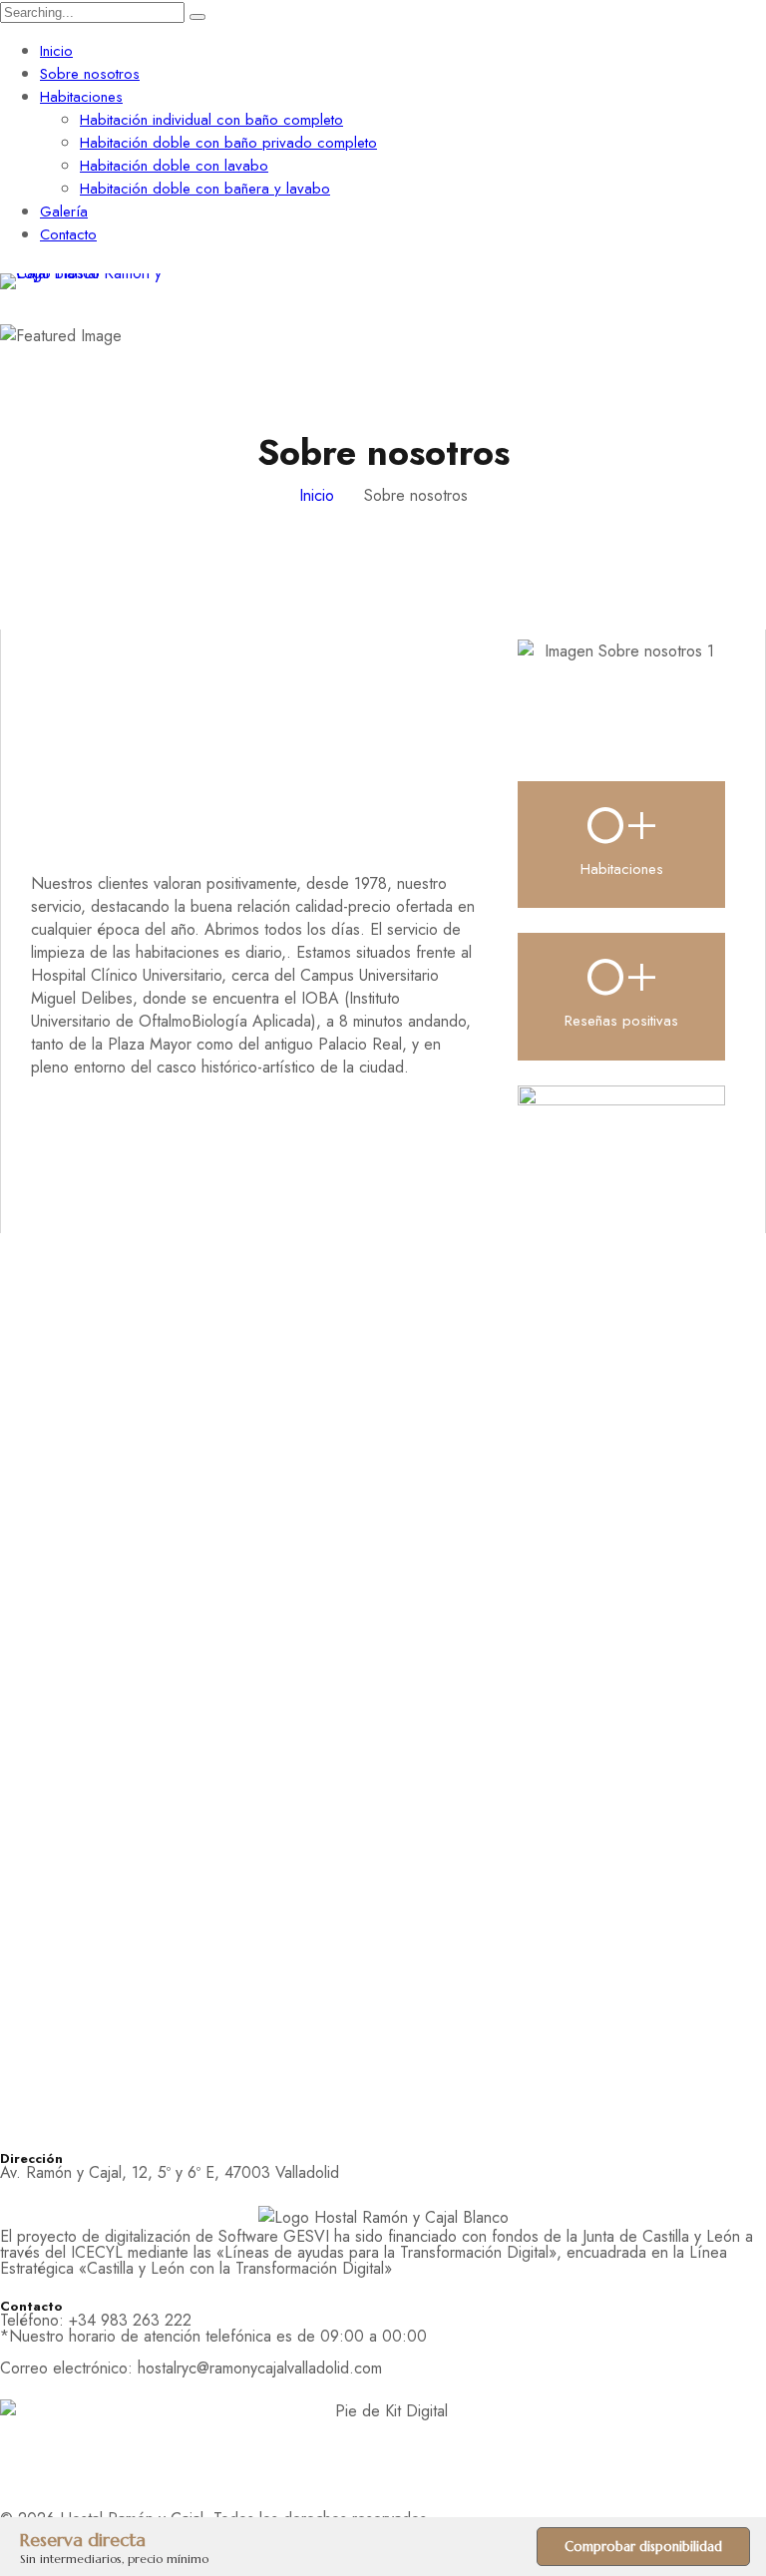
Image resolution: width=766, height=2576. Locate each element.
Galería (64, 212)
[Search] (197, 17)
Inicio (56, 51)
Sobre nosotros (90, 74)
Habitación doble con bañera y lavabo (205, 189)
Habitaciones (81, 97)
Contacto (68, 234)
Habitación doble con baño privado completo (228, 143)
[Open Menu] (756, 282)
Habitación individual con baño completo (211, 120)
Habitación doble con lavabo (174, 166)
